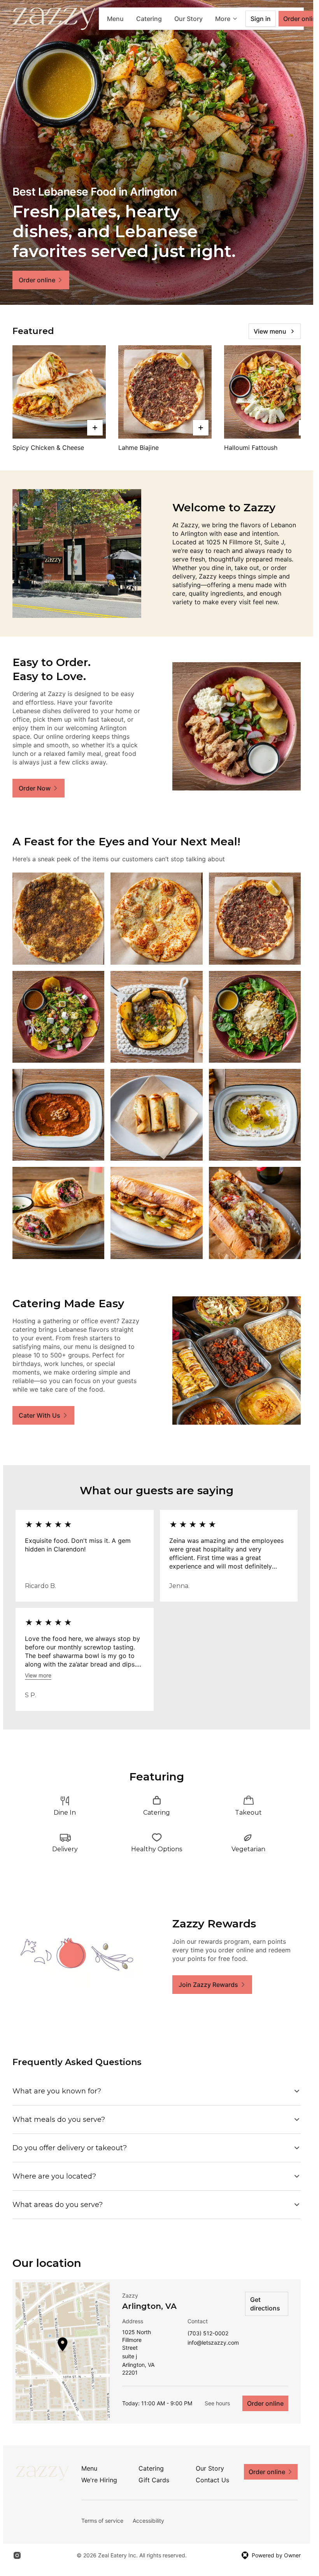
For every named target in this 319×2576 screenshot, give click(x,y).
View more (38, 1675)
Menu (115, 19)
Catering (149, 19)
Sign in (261, 19)
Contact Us (212, 2480)
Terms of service (102, 2521)
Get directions (265, 2304)
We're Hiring (99, 2480)
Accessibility (148, 2521)
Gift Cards (154, 2480)
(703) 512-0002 (208, 2334)
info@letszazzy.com (213, 2343)
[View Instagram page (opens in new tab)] (17, 2555)
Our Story (188, 19)
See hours (217, 2403)
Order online (265, 2403)
